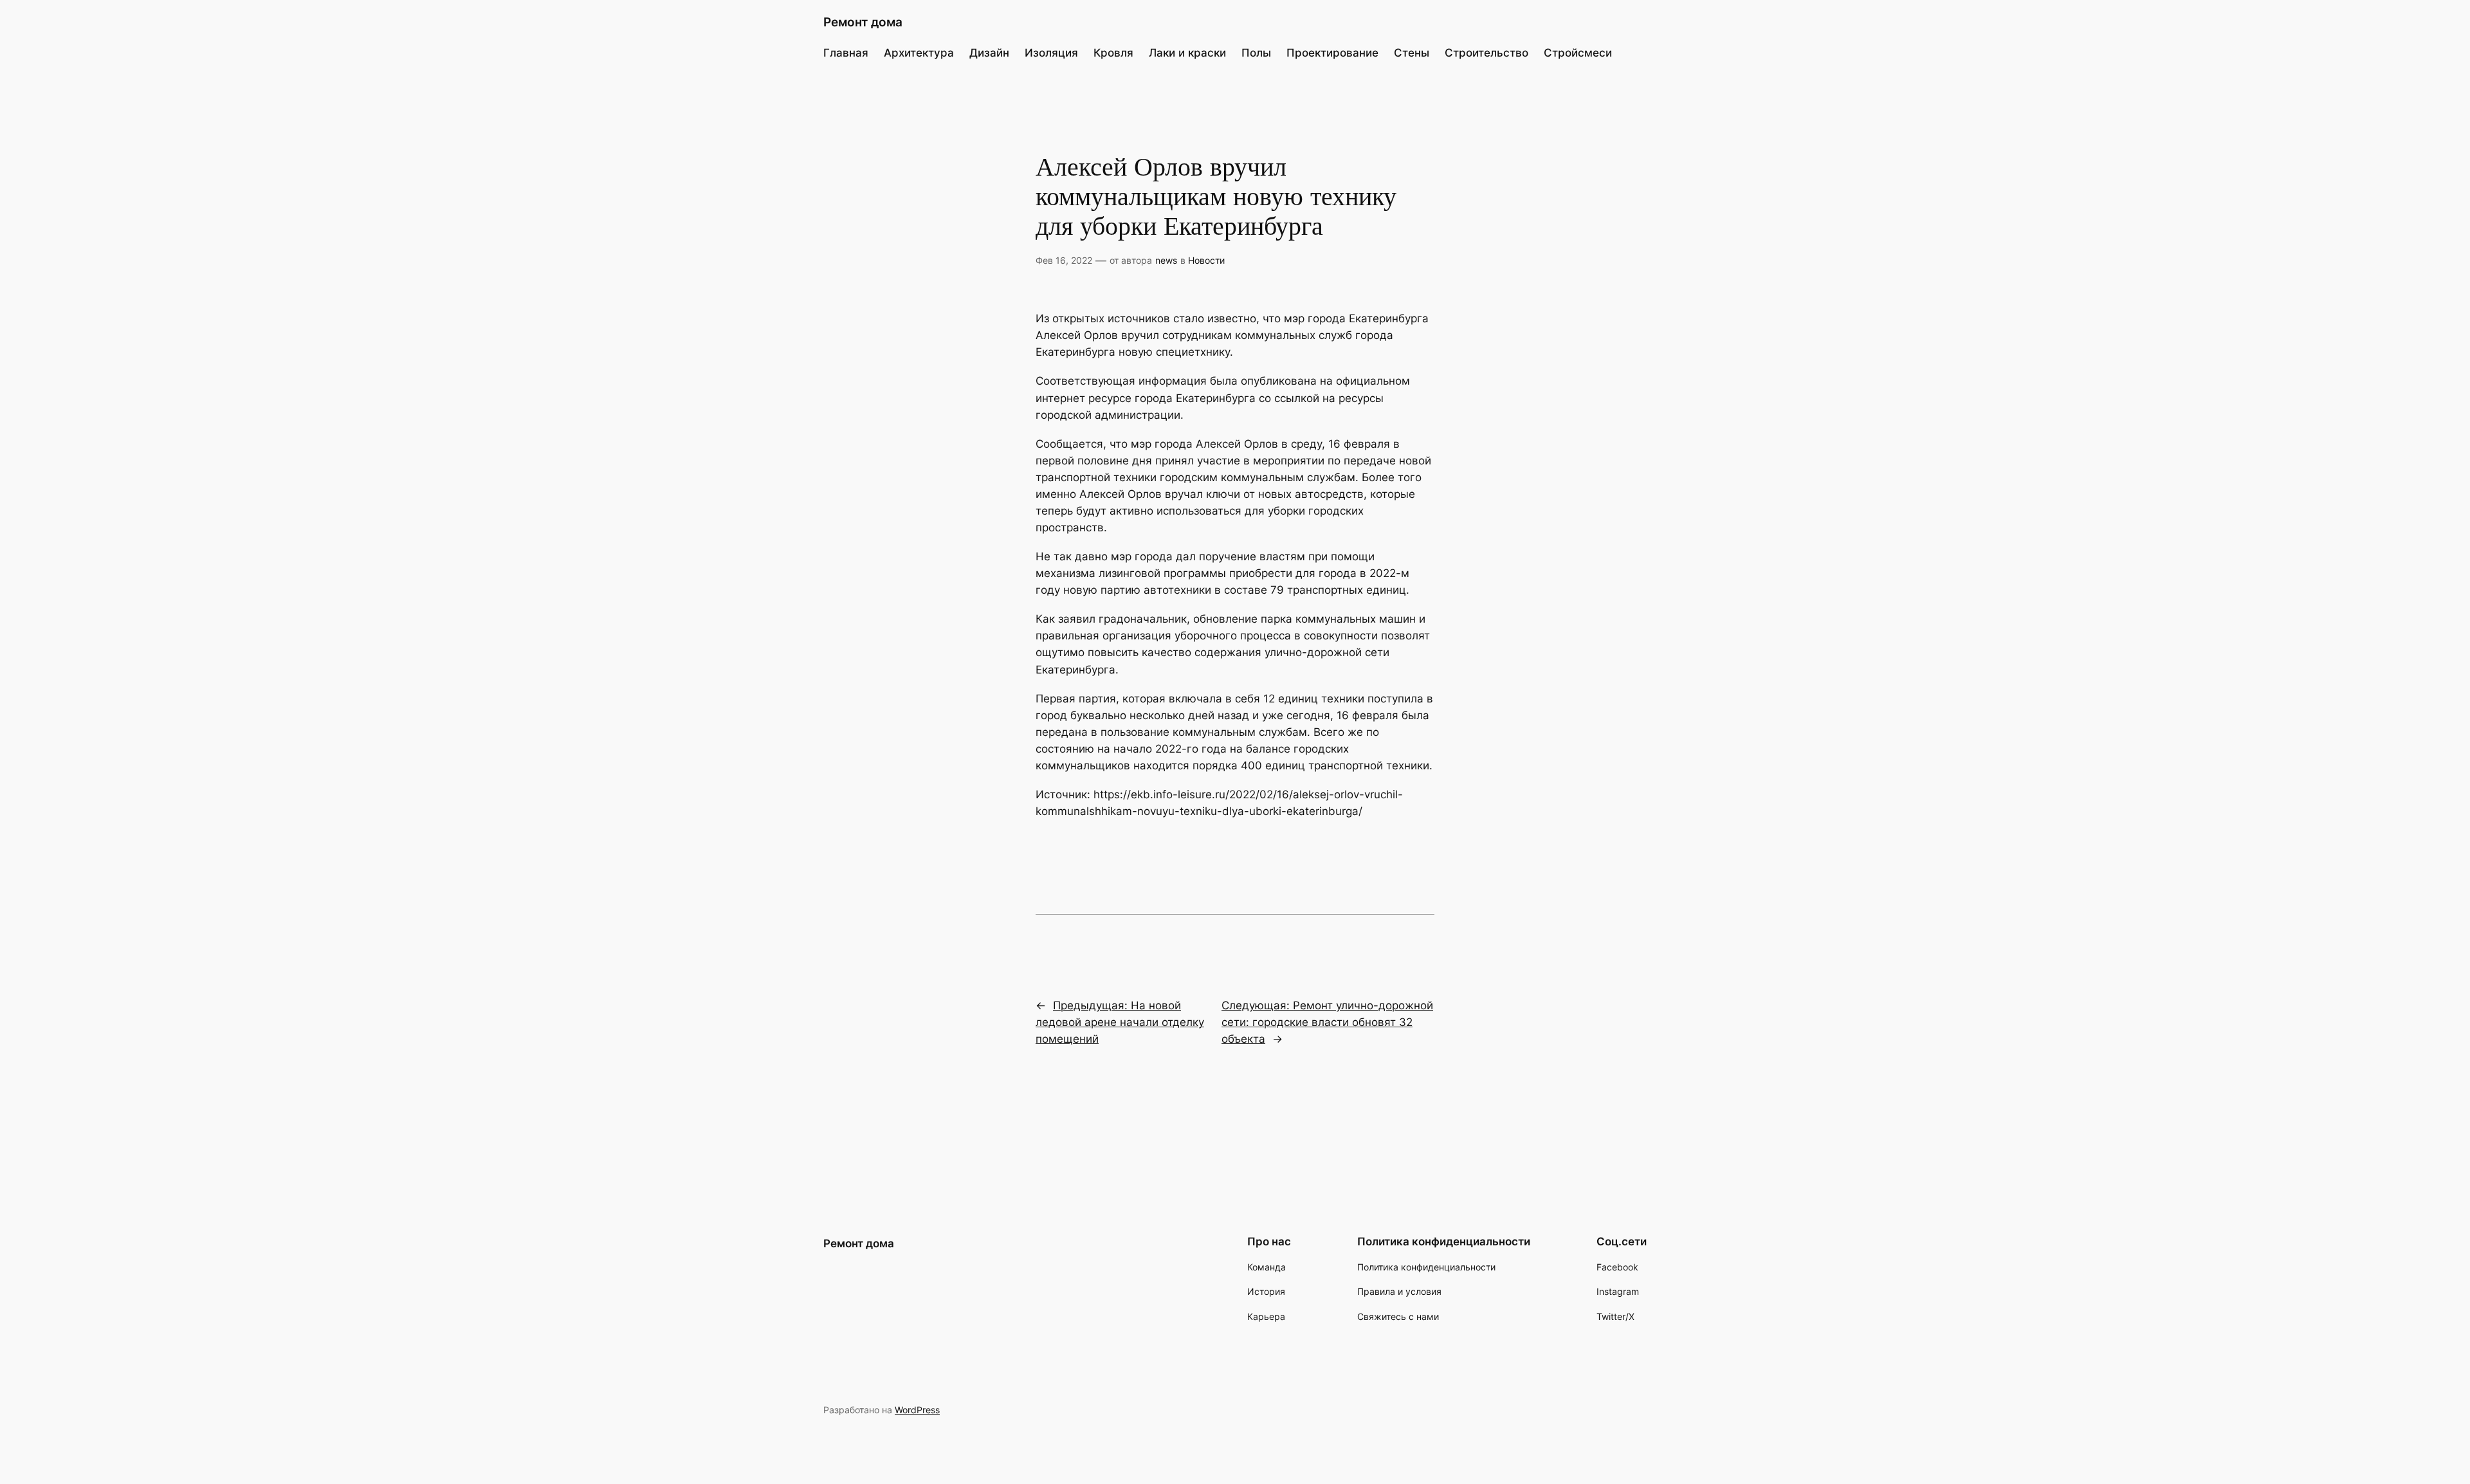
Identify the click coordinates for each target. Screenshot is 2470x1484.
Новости (1206, 260)
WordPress (917, 1410)
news (1166, 260)
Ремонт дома (863, 22)
